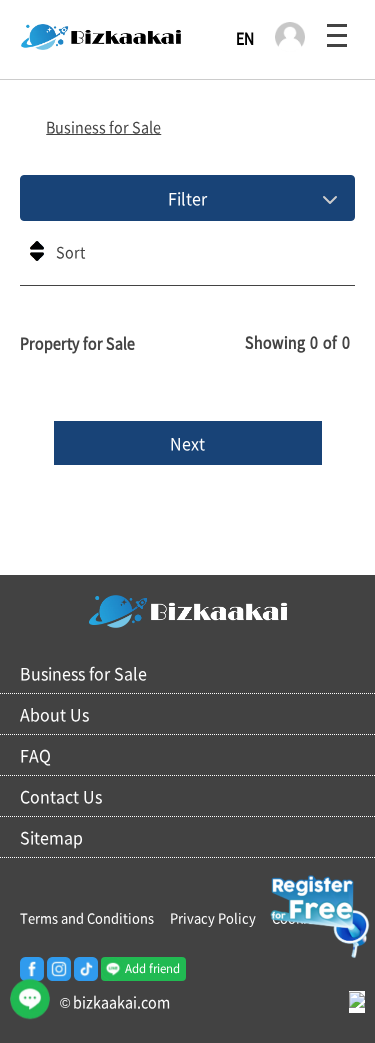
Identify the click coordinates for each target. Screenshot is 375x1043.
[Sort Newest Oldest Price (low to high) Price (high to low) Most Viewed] (187, 258)
